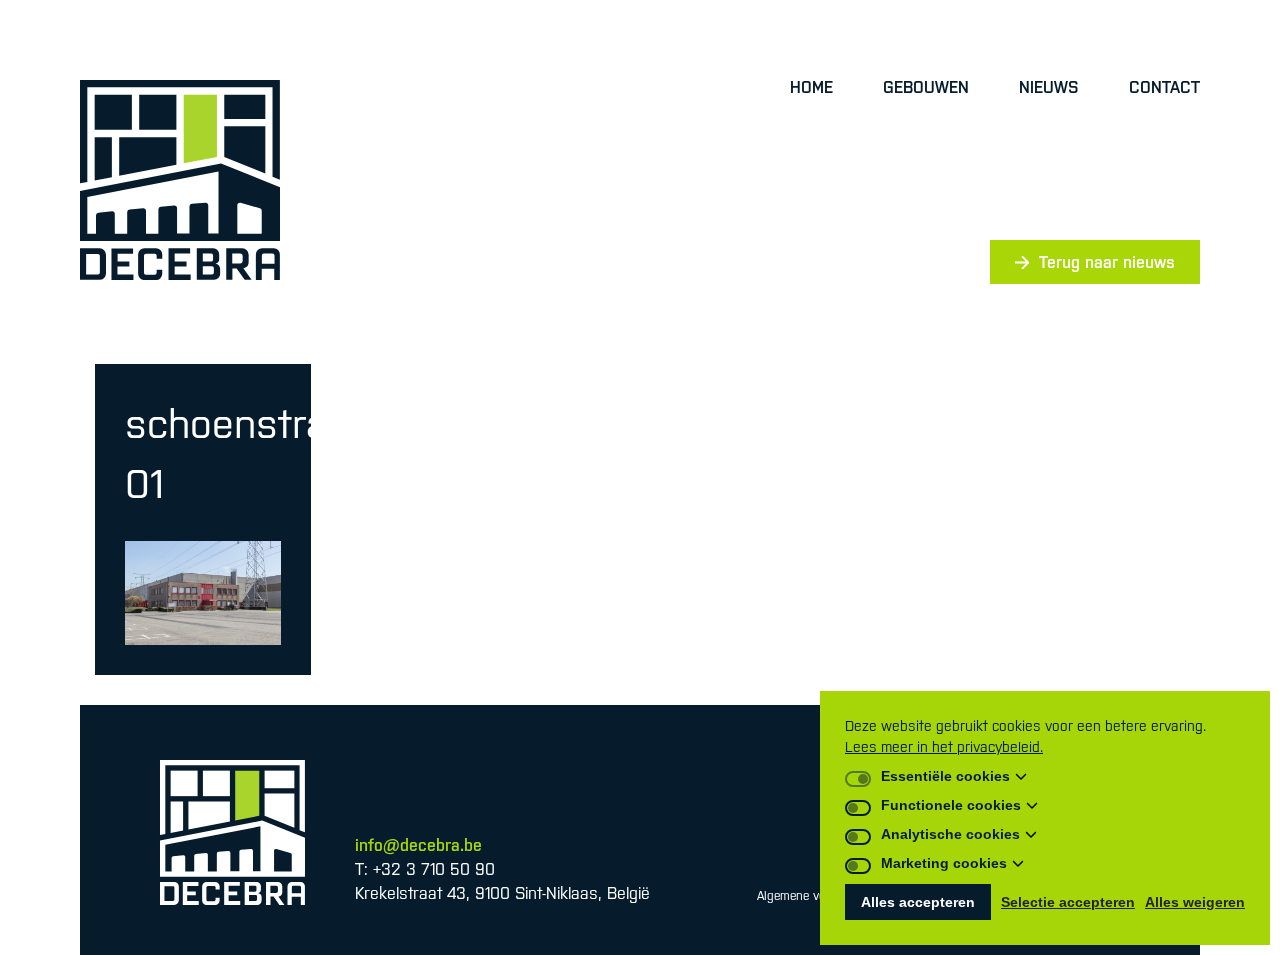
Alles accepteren (918, 902)
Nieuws (1049, 87)
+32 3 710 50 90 (434, 869)
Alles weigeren (1195, 902)
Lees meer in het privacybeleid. (944, 747)
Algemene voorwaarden (818, 896)
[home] (180, 180)
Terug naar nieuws (1107, 262)
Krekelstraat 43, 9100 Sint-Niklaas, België (502, 893)
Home (811, 87)
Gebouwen (926, 87)
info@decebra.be (418, 845)
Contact (1164, 87)
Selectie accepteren (1068, 902)
